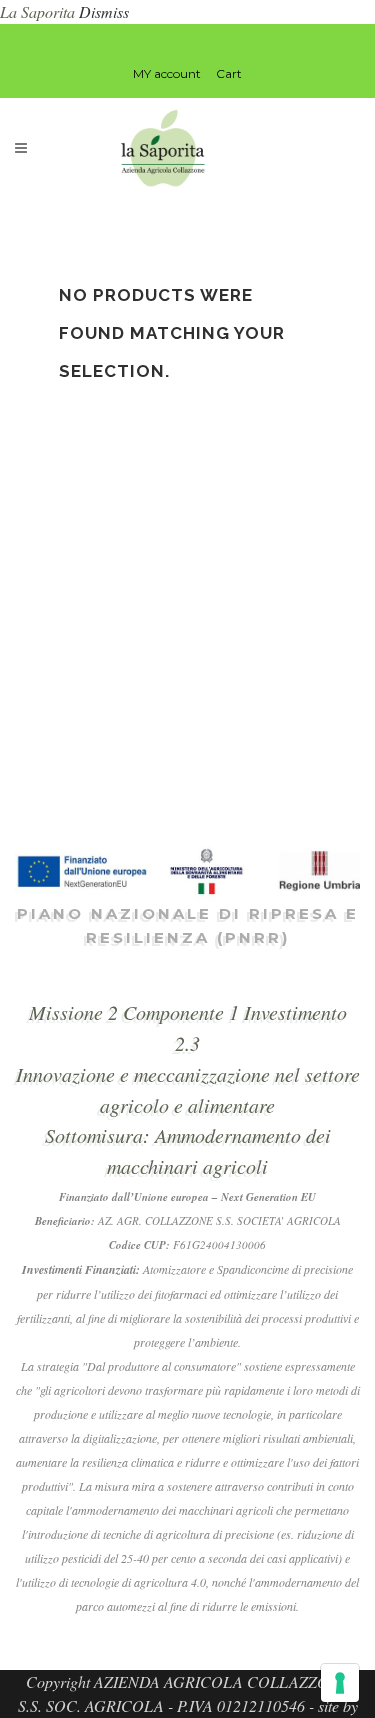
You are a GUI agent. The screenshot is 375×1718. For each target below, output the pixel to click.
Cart (229, 73)
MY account (167, 73)
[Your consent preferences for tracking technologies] (340, 1683)
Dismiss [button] (104, 11)
